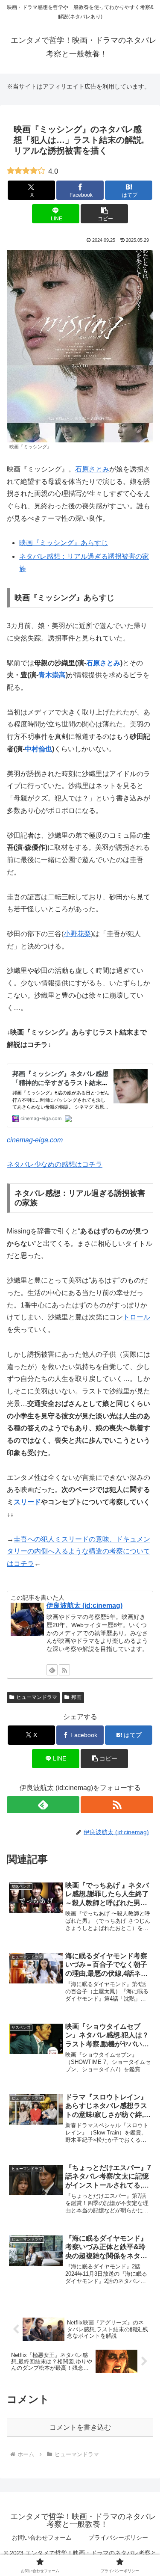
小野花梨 (77, 934)
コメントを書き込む (80, 2427)
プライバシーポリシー (118, 2537)
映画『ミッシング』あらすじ (64, 543)
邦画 (76, 1697)
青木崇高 (52, 675)
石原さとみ (92, 469)
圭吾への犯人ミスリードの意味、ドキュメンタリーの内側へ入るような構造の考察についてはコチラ (79, 1552)
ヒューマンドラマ (37, 1697)
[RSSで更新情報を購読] (64, 1670)
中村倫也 (38, 749)
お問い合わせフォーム (42, 2537)
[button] (104, 214)
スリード (27, 1502)
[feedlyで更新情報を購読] (52, 1670)
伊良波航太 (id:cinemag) (84, 1605)
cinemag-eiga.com (35, 1140)
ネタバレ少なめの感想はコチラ (55, 1164)
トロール (137, 1317)
